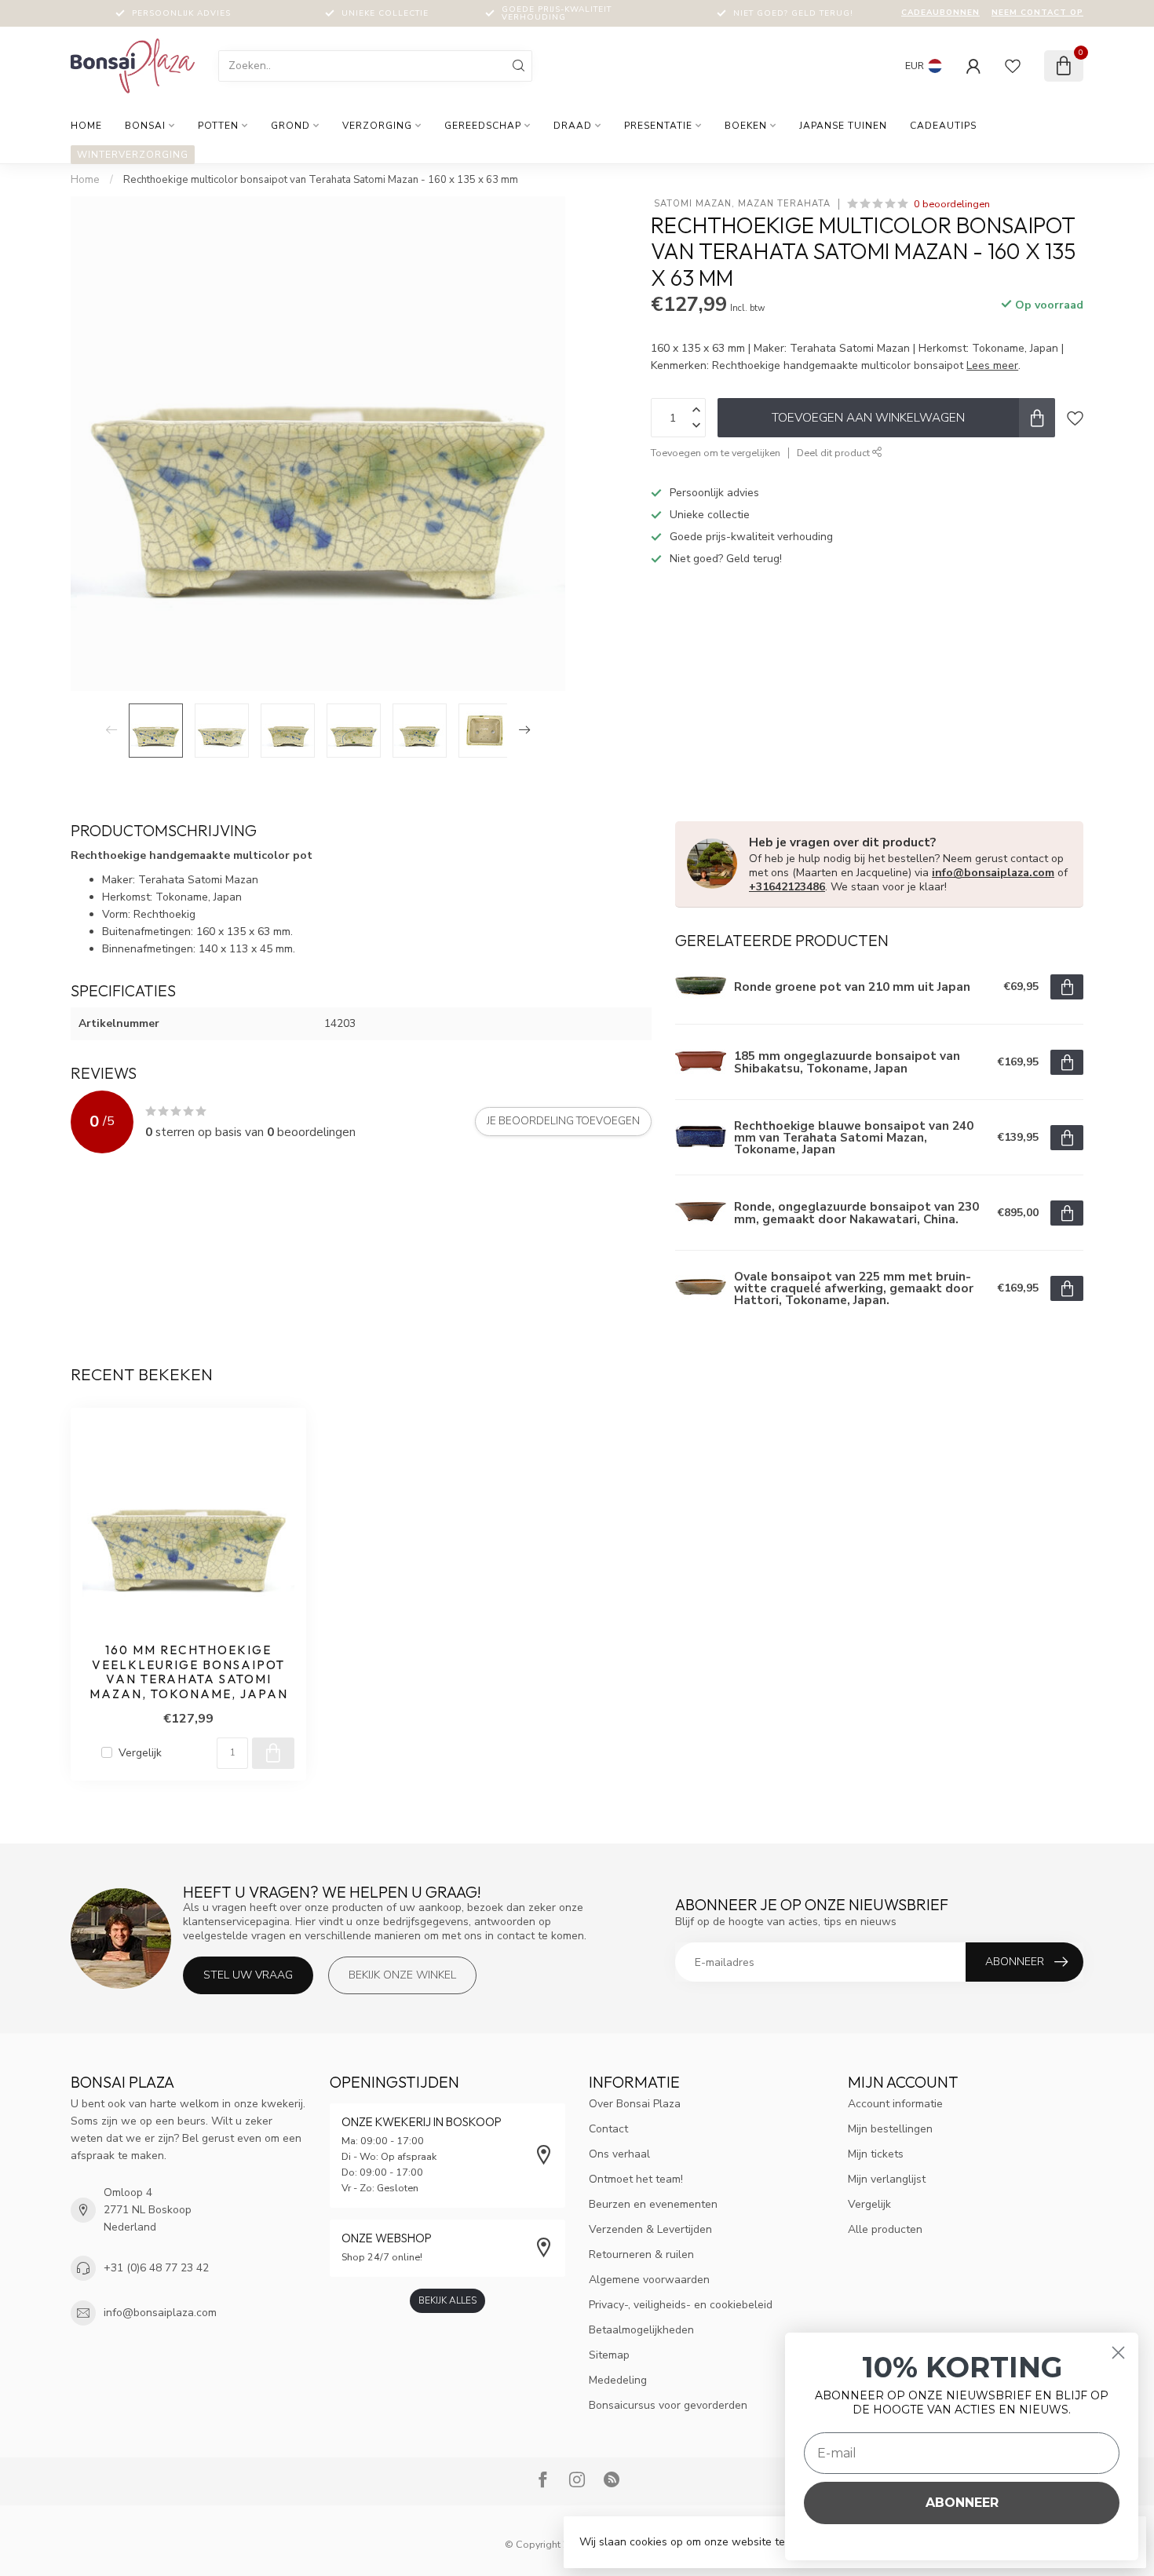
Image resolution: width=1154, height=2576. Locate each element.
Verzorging (377, 126)
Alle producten (885, 2229)
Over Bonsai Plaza (635, 2104)
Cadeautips (943, 126)
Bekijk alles (447, 2300)
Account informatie (895, 2104)
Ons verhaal (619, 2154)
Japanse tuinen (843, 126)
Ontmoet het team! (636, 2179)
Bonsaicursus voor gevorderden (668, 2405)
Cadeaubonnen (940, 13)
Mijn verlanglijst (887, 2179)
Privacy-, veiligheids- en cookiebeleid (681, 2305)
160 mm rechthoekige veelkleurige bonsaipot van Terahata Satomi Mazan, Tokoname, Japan (189, 1672)
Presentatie (658, 126)
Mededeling (618, 2380)
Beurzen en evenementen (653, 2204)
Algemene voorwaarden (649, 2280)
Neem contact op (1037, 13)
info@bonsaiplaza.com (993, 873)
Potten (218, 126)
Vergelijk (140, 1753)
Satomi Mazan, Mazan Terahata (741, 204)
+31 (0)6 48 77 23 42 (156, 2268)
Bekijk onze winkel (402, 1975)
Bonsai (145, 126)
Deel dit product (834, 453)
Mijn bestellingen (890, 2129)
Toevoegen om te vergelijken (716, 453)
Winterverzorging (133, 155)
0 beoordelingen (952, 204)
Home (86, 126)
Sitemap (609, 2355)
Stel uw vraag (248, 1975)
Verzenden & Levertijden (650, 2229)
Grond (290, 126)
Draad (573, 126)
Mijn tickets (876, 2154)
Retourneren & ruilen (641, 2254)
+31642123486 (787, 887)
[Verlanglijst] (1013, 66)
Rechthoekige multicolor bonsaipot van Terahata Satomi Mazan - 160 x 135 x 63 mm (321, 180)
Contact (608, 2129)
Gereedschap (483, 126)
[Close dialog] (1118, 2353)
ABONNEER (962, 2503)
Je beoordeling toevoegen (563, 1121)
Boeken (746, 126)
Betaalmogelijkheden (641, 2330)
